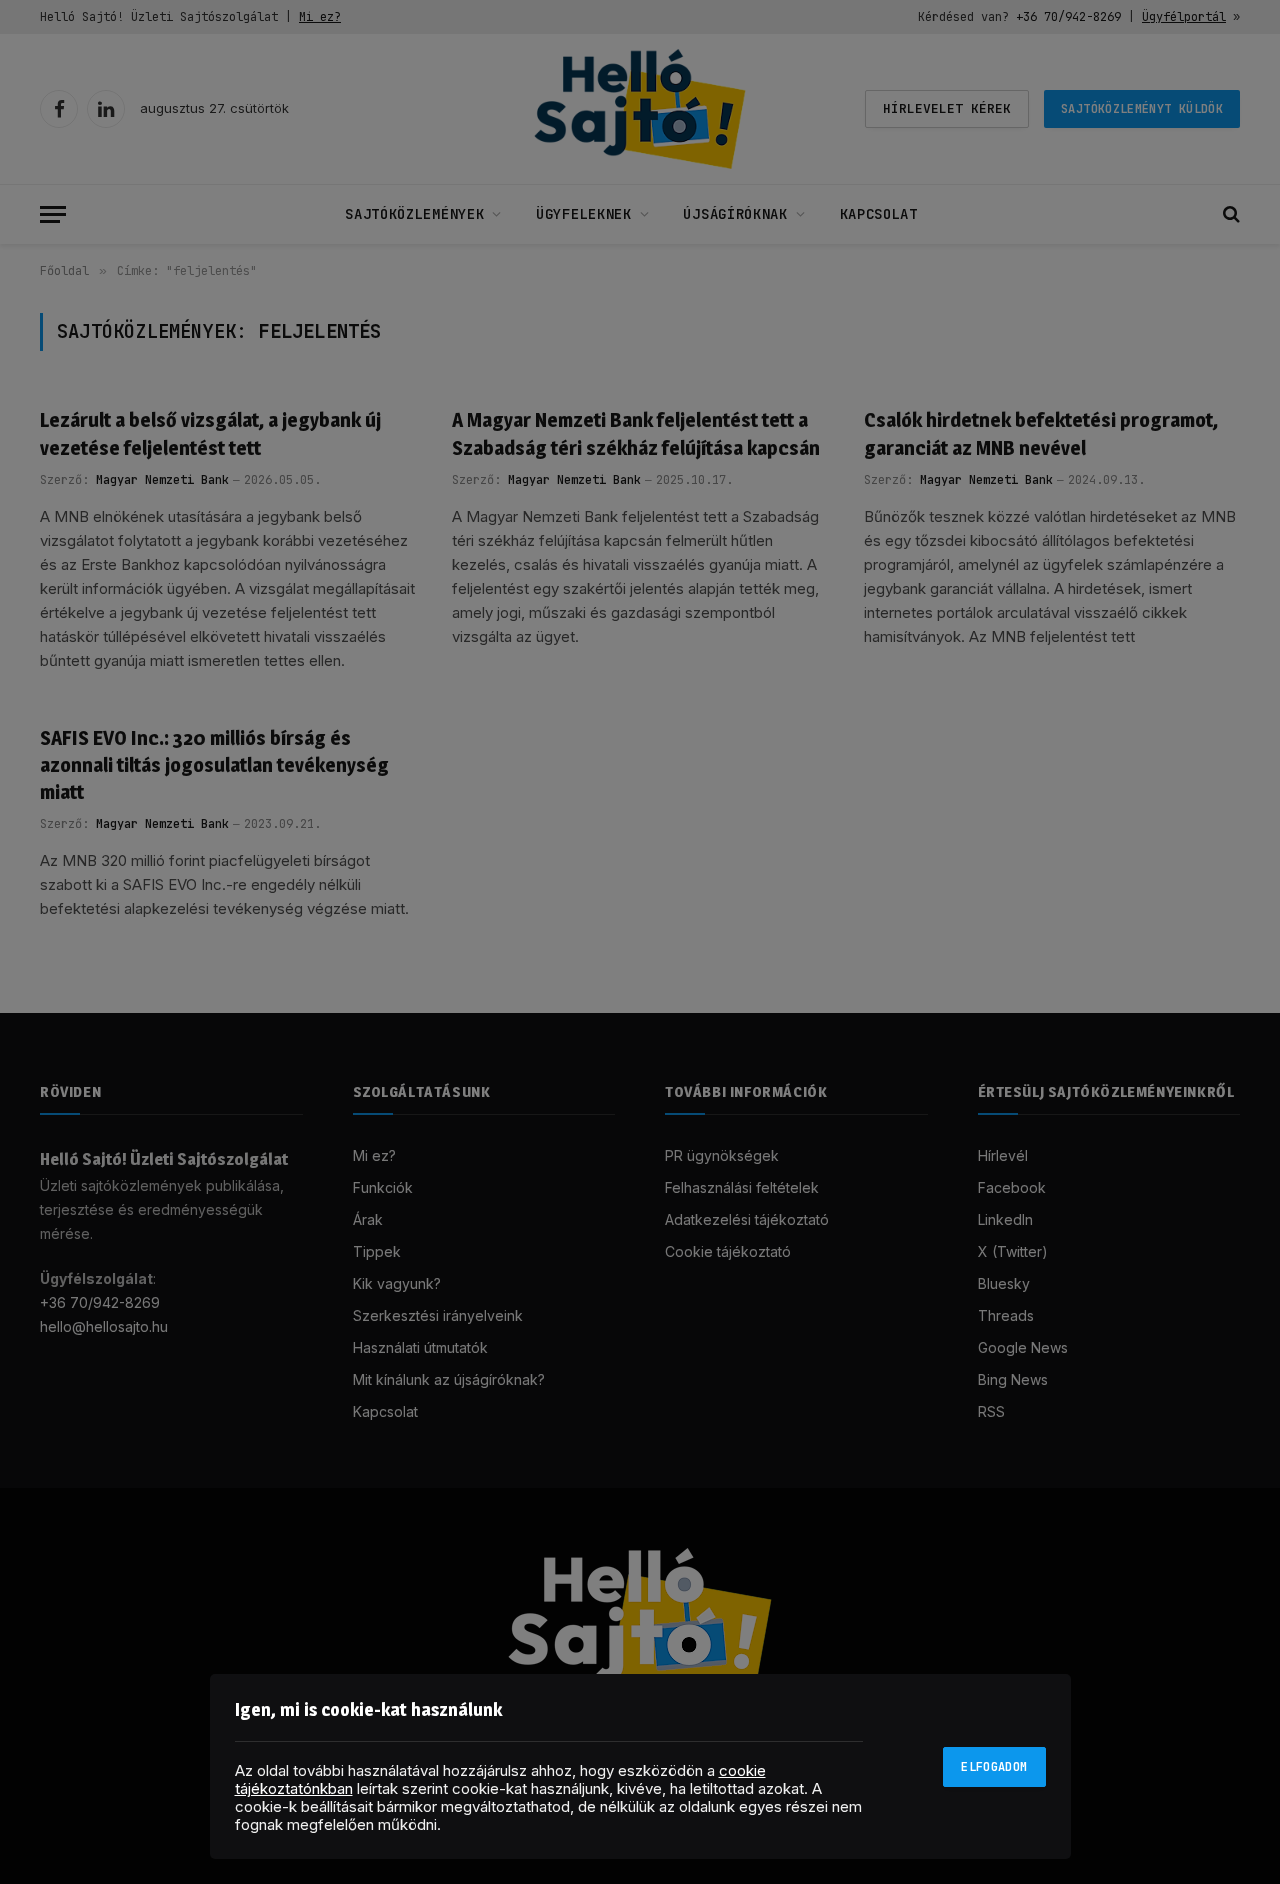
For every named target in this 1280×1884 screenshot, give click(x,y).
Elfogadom (994, 1767)
